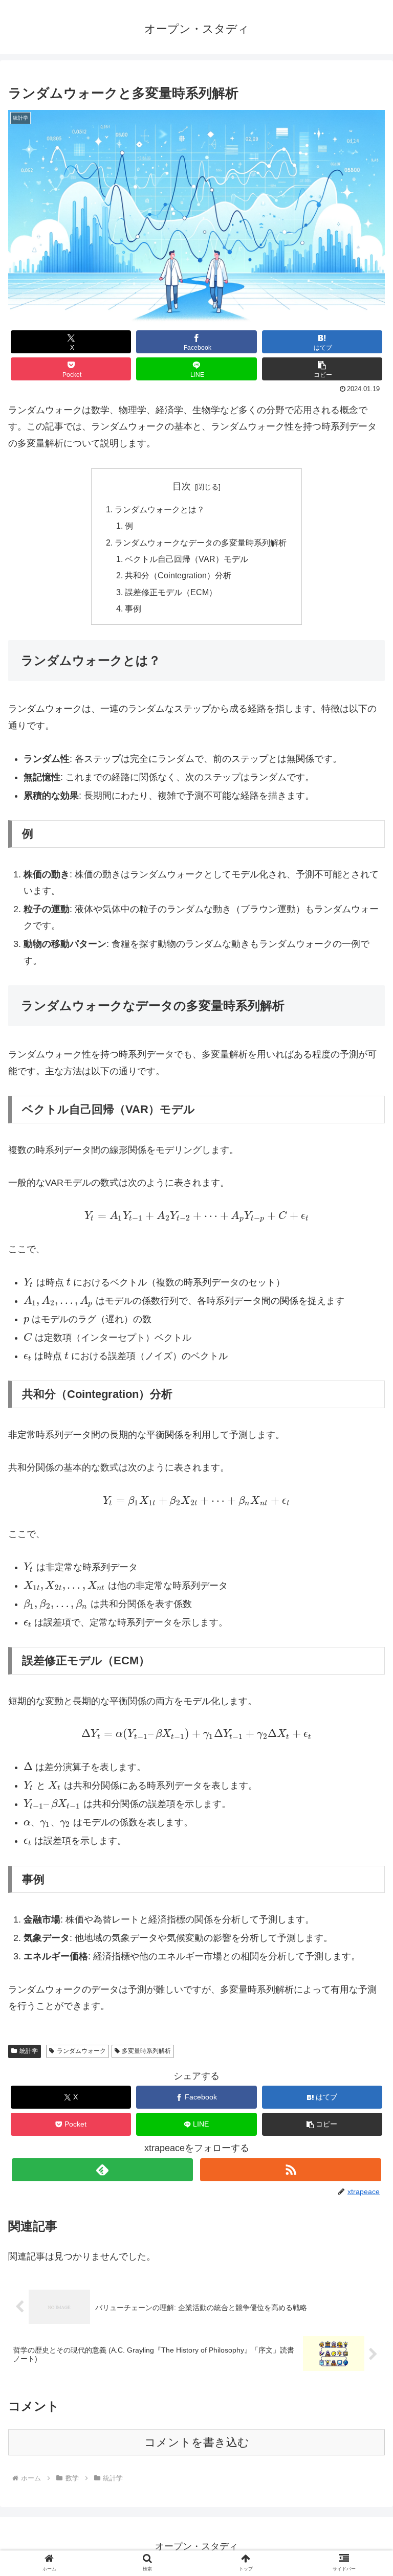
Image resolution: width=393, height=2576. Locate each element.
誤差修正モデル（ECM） (171, 592)
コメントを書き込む (197, 2442)
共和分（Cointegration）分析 (178, 575)
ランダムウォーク (81, 2051)
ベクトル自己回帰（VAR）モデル (187, 559)
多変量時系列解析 (146, 2051)
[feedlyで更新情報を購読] (102, 2170)
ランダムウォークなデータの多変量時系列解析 (201, 543)
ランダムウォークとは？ (160, 509)
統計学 (29, 2051)
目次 (182, 486)
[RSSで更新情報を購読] (290, 2170)
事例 (133, 608)
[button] (322, 369)
